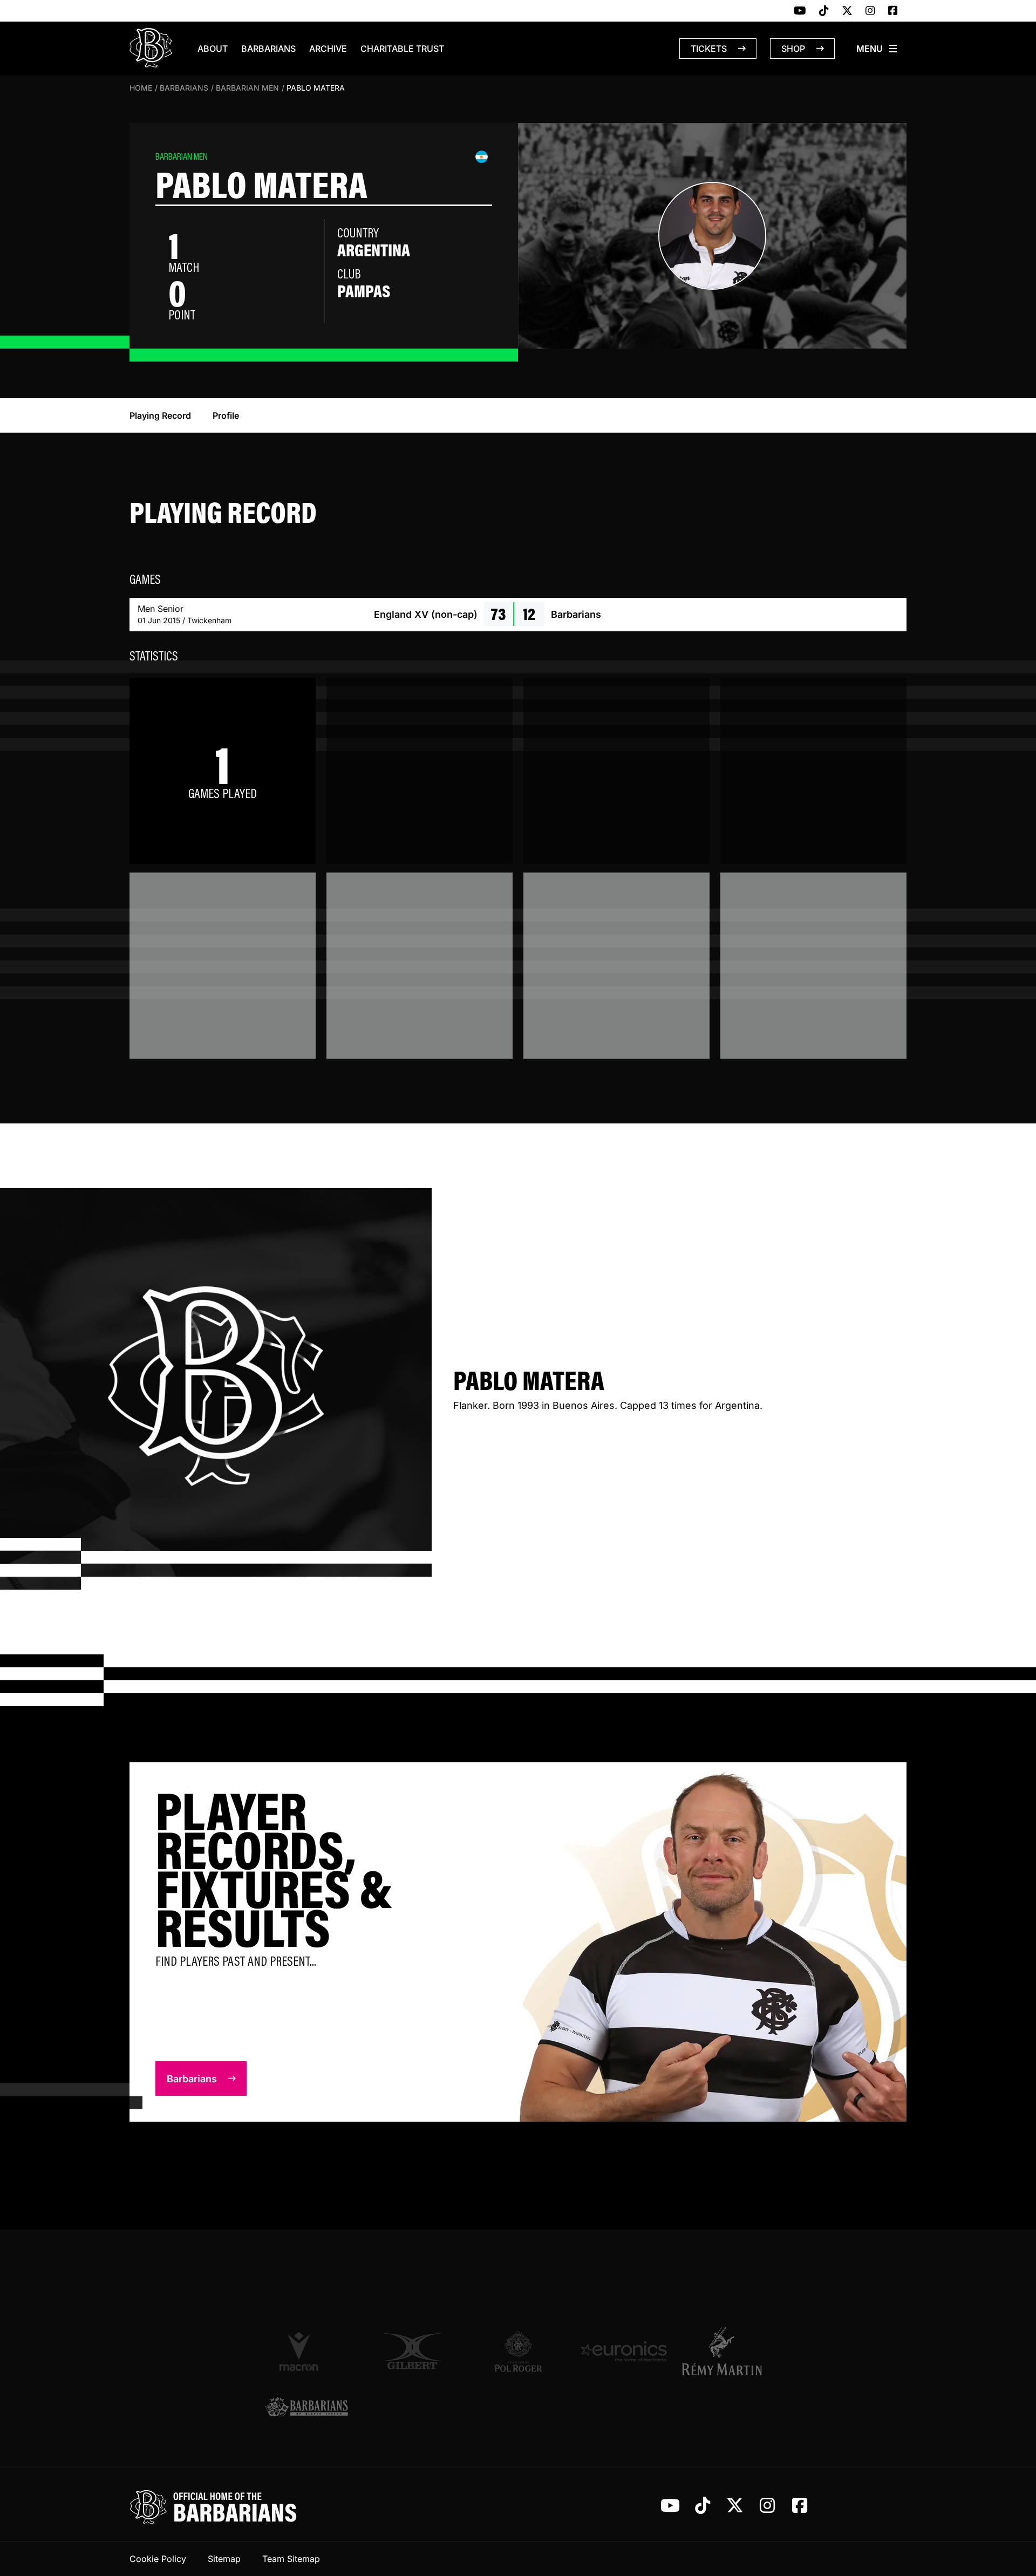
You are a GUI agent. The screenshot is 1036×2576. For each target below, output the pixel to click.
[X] (847, 11)
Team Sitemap (291, 2559)
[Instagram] (870, 11)
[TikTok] (824, 11)
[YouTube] (800, 11)
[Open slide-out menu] (877, 49)
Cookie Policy (158, 2559)
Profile (226, 415)
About (213, 49)
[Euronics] (624, 2352)
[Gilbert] (412, 2352)
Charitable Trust (402, 49)
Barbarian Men (247, 88)
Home (141, 88)
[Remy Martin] (730, 2351)
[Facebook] (893, 11)
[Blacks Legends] (306, 2408)
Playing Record (160, 415)
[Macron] (306, 2351)
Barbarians (268, 49)
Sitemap (224, 2559)
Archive (328, 49)
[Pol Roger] (518, 2352)
